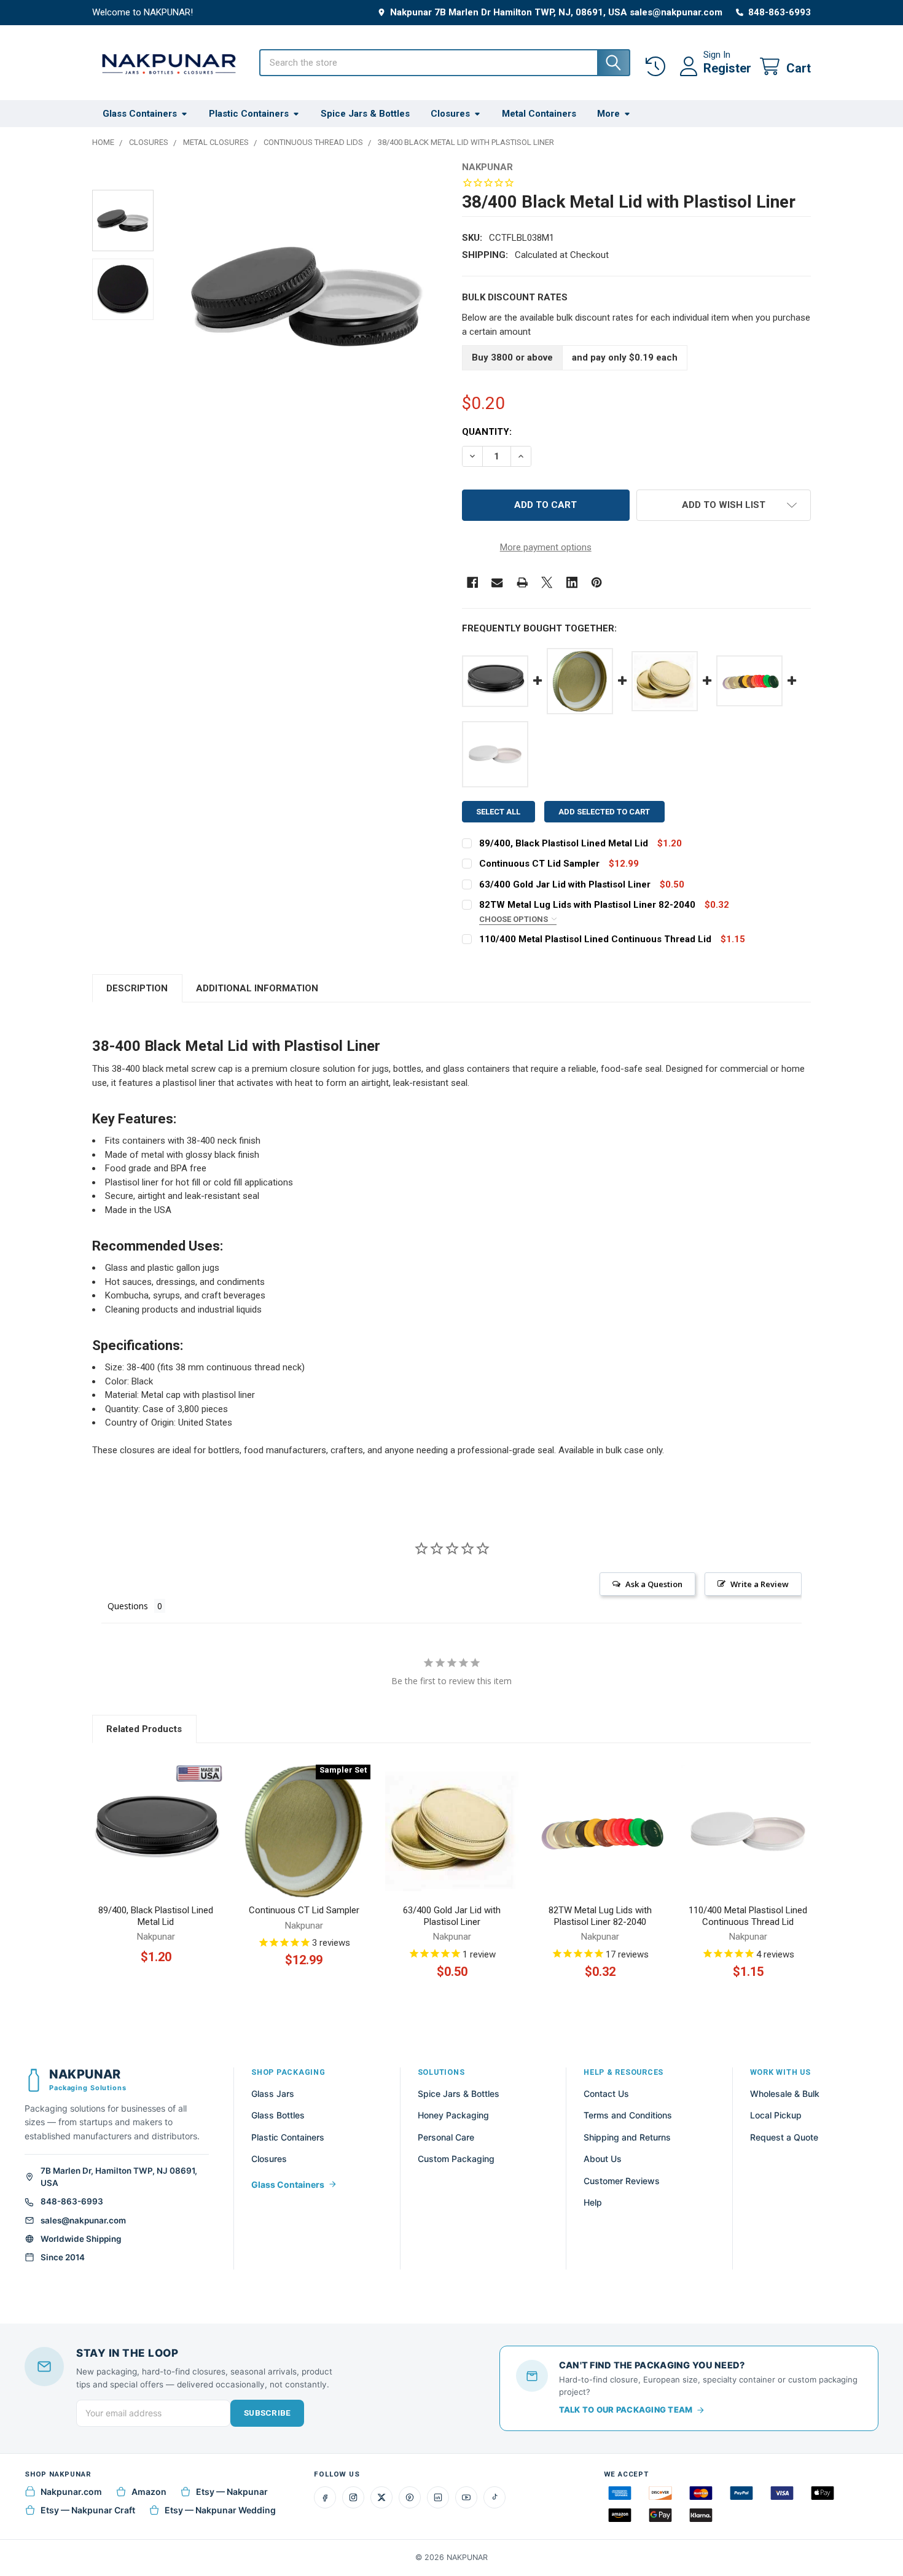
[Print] (522, 583)
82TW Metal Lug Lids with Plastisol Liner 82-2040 (587, 905)
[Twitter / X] (381, 2497)
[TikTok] (495, 2497)
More (608, 114)
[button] (724, 505)
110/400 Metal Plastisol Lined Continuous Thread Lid (595, 939)
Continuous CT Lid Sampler (539, 864)
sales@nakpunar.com (83, 2220)
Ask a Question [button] (654, 1584)
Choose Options (514, 919)
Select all (498, 812)
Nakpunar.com (71, 2492)
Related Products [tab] (144, 1729)
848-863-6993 (72, 2201)
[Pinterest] (597, 583)
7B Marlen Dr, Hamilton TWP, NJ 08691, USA (119, 2177)
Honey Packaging (453, 2115)
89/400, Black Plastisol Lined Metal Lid (564, 843)
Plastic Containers (249, 114)
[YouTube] (466, 2497)
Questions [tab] (128, 1606)
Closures (450, 114)
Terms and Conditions (628, 2115)
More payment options (546, 547)
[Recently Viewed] (658, 67)
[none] (307, 296)
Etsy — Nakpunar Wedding (220, 2510)
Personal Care (446, 2137)
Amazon (149, 2492)
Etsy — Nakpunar (232, 2492)
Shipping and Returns (627, 2137)
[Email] (497, 583)
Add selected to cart (604, 812)
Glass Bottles (278, 2115)
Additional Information (257, 988)
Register (727, 68)
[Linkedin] (572, 583)
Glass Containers (140, 114)
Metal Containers (539, 114)
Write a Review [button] (760, 1584)
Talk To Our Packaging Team (626, 2410)
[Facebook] (473, 583)
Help (593, 2202)
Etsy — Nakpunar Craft (88, 2510)
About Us (603, 2159)
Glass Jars (273, 2094)
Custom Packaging (456, 2159)
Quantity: (487, 432)
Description (137, 988)
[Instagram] (353, 2497)
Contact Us (606, 2094)
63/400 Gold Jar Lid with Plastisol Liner (565, 884)
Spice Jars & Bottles (365, 114)
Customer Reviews (622, 2181)
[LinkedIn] (438, 2497)
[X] (547, 583)
